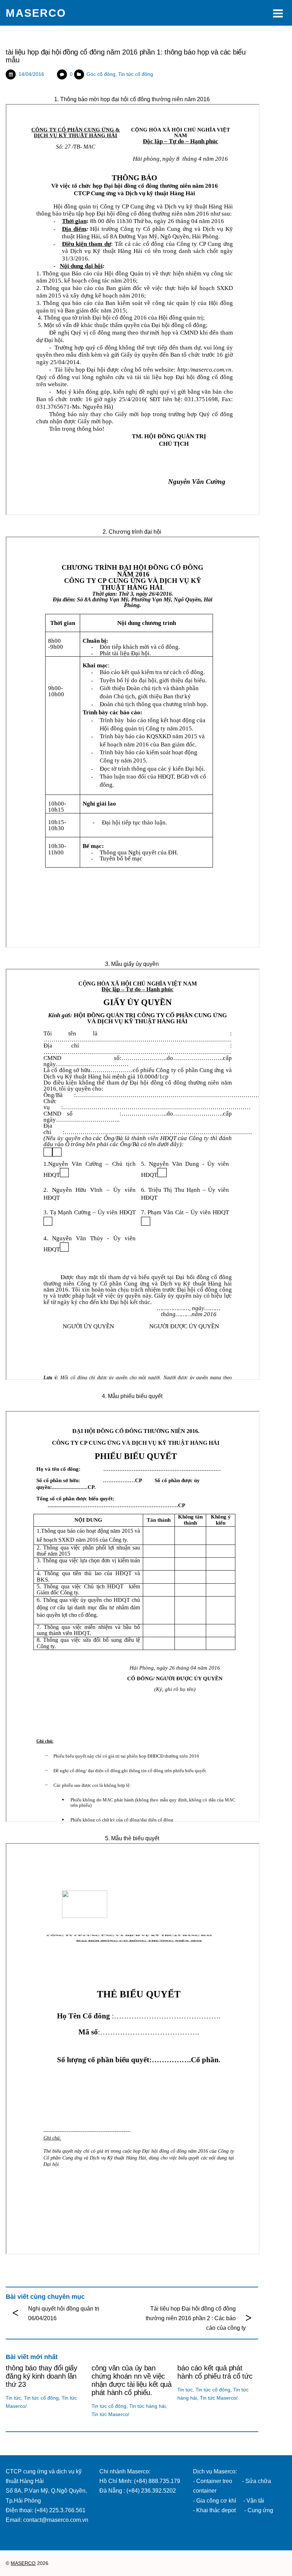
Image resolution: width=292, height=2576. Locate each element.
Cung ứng (260, 2510)
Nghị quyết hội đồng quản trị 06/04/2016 (64, 2313)
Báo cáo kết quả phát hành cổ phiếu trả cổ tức (215, 2372)
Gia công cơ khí (217, 2501)
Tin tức (13, 2398)
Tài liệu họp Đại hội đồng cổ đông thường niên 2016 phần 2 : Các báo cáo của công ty (196, 2318)
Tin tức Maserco (110, 2414)
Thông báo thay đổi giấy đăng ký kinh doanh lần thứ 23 (41, 2376)
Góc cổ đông (101, 74)
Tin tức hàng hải (147, 2406)
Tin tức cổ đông (136, 74)
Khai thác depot (216, 2510)
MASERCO (23, 2563)
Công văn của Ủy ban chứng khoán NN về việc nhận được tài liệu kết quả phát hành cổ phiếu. (132, 2380)
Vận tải (255, 2501)
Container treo (214, 2481)
